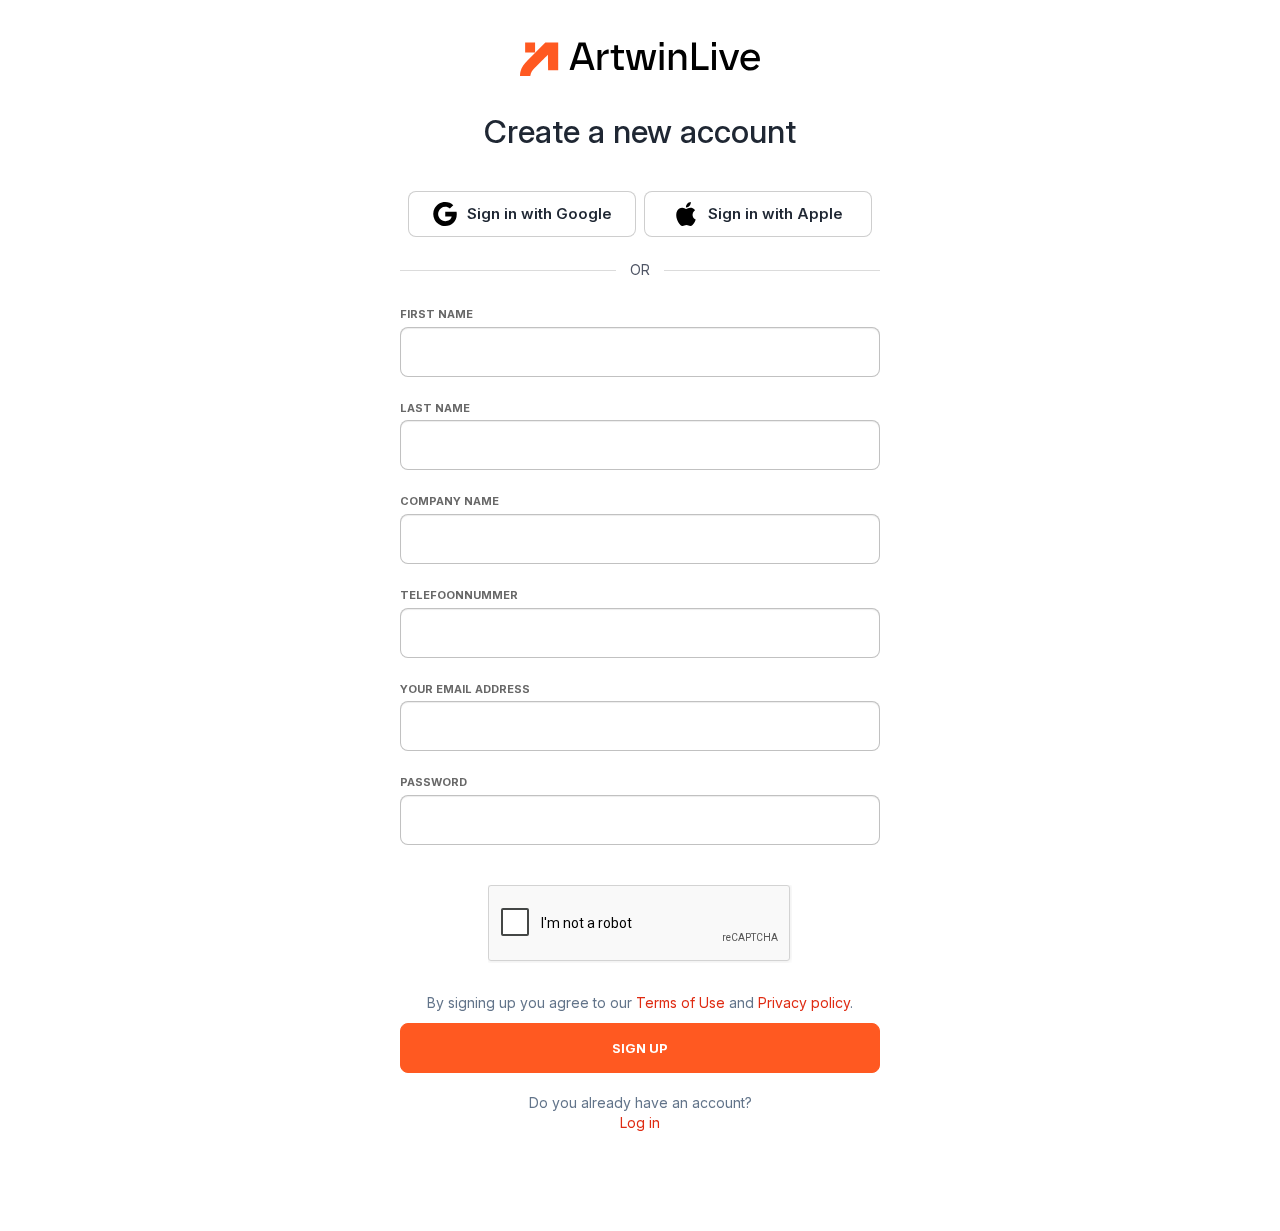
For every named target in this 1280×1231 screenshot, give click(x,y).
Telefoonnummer (459, 595)
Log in (640, 1122)
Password (433, 782)
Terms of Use (680, 1002)
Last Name (435, 408)
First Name (436, 314)
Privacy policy (804, 1002)
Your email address (465, 689)
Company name (449, 501)
